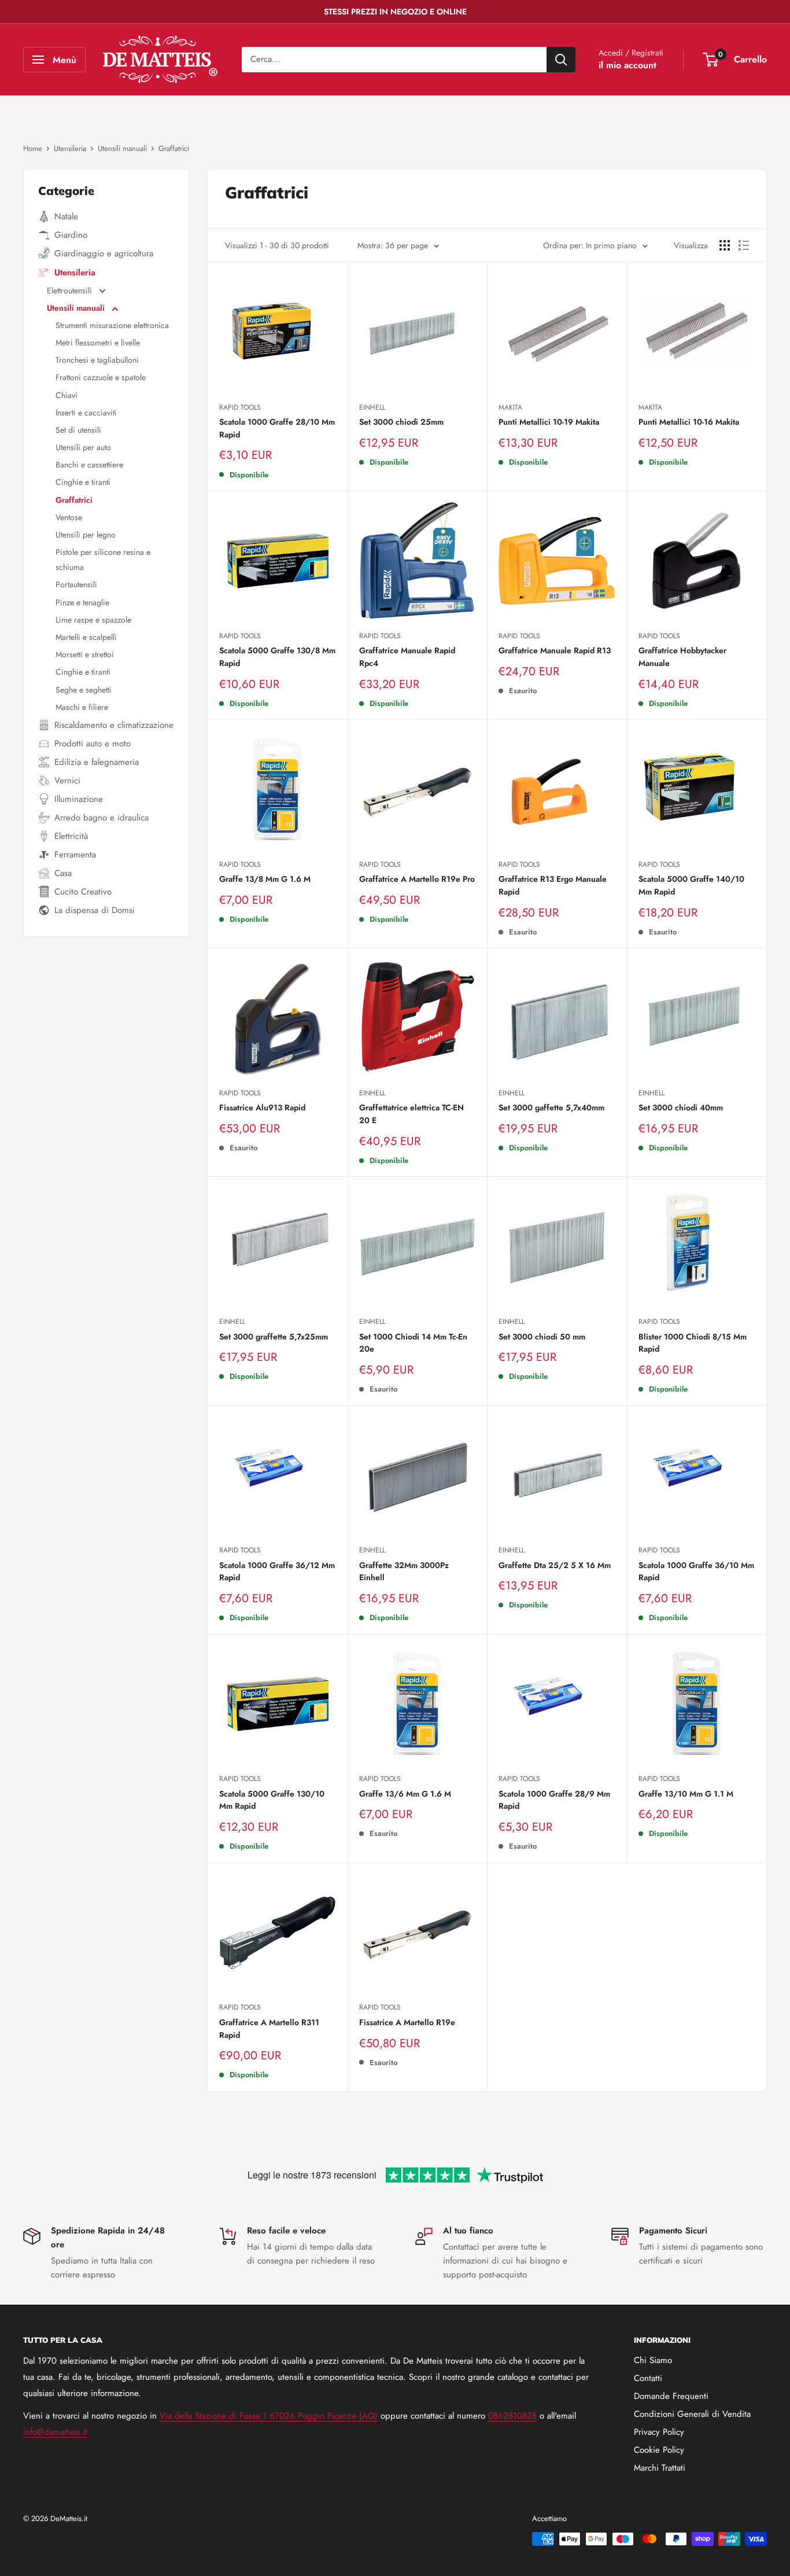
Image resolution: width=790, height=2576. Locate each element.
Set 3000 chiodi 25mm (401, 422)
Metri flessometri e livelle (98, 343)
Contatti (648, 2378)
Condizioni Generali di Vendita (692, 2414)
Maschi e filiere (82, 707)
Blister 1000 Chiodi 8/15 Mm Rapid (693, 1343)
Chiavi (67, 395)
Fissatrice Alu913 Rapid (262, 1107)
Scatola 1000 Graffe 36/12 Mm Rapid (277, 1572)
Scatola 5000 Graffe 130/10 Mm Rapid (272, 1800)
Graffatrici (74, 500)
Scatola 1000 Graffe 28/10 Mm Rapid (277, 428)
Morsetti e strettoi (85, 654)
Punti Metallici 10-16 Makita (689, 422)
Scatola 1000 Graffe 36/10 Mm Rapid (696, 1572)
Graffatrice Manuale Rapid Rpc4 (407, 657)
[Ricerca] (561, 60)
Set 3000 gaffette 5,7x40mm (551, 1107)
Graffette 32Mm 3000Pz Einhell (404, 1572)
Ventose (69, 517)
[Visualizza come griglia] (725, 245)
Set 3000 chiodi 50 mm (542, 1337)
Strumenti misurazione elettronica (112, 325)
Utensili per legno (86, 535)
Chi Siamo (653, 2360)
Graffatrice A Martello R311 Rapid (269, 2029)
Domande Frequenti (671, 2396)
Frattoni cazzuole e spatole (101, 377)
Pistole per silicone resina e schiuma (103, 560)
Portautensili (76, 584)
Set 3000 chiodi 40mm (681, 1107)
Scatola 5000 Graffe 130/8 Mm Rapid (277, 657)
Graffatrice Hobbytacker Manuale (682, 657)
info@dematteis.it (55, 2432)
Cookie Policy (659, 2450)
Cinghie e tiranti (83, 482)
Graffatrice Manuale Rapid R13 (555, 650)
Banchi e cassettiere (89, 465)
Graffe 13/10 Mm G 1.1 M (686, 1794)
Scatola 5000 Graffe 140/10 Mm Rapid (691, 885)
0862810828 (512, 2416)
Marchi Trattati (660, 2468)
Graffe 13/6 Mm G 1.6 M (405, 1794)
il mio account (627, 65)
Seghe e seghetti (84, 690)
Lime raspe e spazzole (93, 620)
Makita (510, 407)
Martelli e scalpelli (86, 637)
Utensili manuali (77, 308)
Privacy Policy (659, 2432)
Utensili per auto (83, 447)
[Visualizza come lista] (744, 245)
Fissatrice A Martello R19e (407, 2022)
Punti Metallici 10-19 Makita (549, 422)
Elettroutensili (71, 290)
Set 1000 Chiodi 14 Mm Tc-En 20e (413, 1343)
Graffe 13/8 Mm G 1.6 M (265, 879)
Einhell (372, 407)
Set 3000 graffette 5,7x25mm (274, 1337)
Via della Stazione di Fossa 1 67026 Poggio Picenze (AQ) (269, 2416)
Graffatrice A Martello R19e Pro (417, 879)
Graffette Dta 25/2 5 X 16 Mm (555, 1565)
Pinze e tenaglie (82, 602)
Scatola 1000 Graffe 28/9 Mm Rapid (554, 1800)
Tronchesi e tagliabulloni (97, 360)
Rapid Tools (240, 407)
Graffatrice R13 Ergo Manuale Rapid (553, 885)
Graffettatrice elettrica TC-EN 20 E (411, 1114)
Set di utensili (78, 430)
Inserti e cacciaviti (86, 413)
